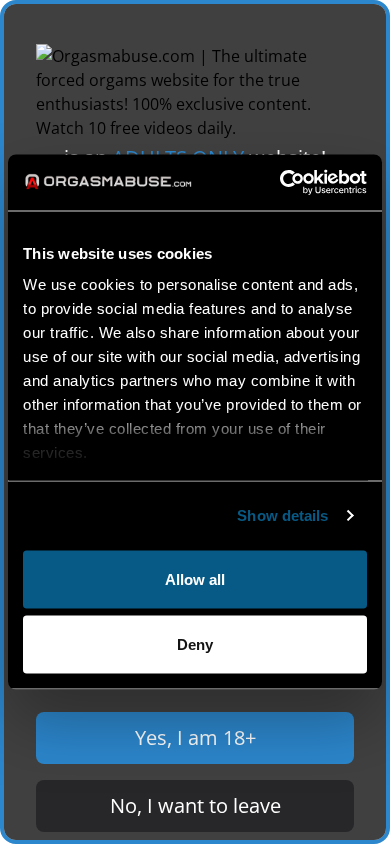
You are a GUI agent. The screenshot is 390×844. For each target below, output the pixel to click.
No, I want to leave (195, 805)
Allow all (195, 578)
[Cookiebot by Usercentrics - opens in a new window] (280, 183)
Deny (195, 644)
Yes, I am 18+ (195, 737)
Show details (282, 515)
